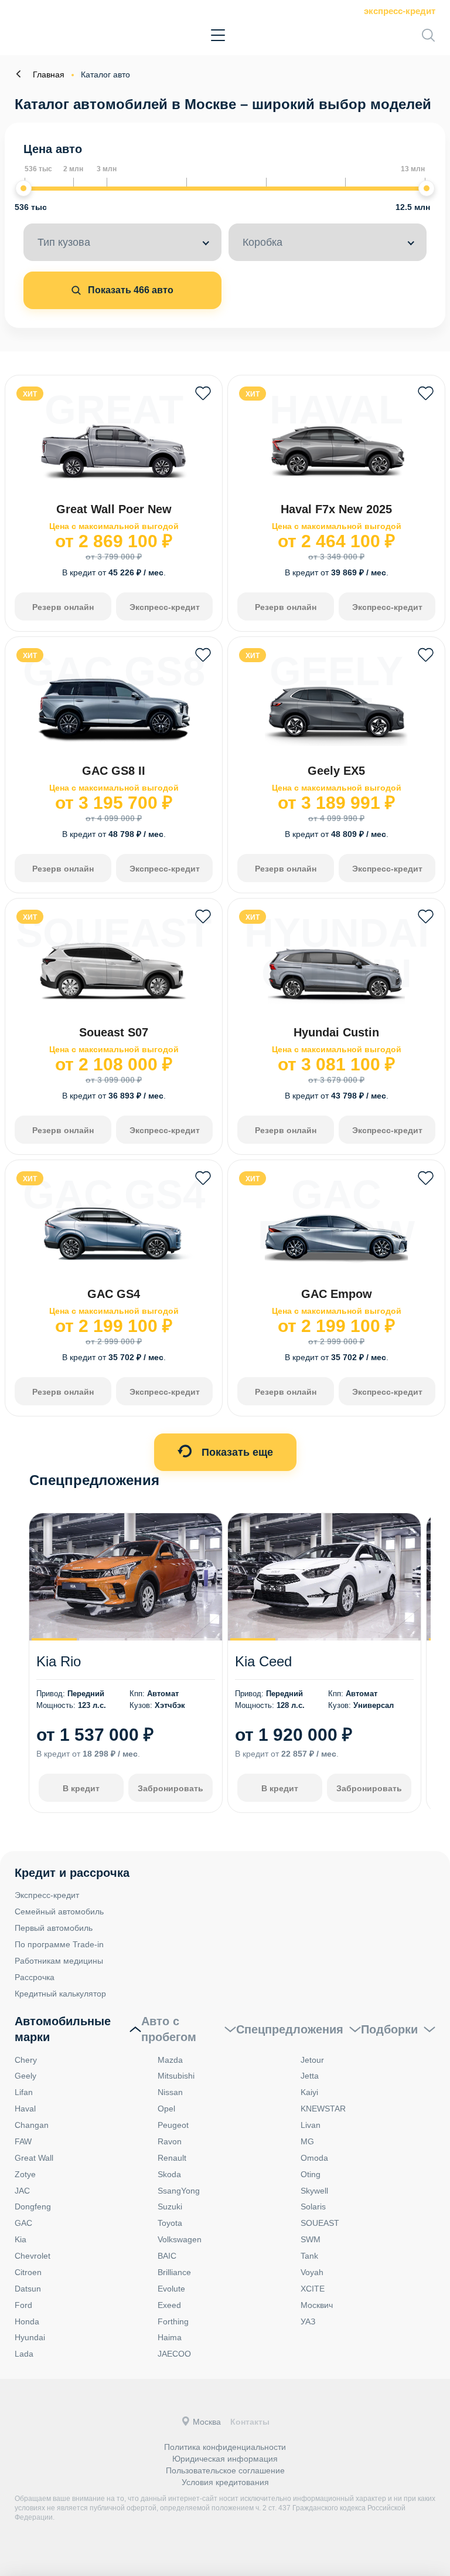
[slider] (23, 188)
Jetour (312, 2060)
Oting (311, 2174)
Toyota (170, 2223)
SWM (311, 2239)
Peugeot (173, 2125)
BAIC (167, 2256)
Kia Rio (59, 1661)
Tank (309, 2256)
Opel (166, 2109)
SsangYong (179, 2191)
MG (307, 2141)
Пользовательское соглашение (225, 2470)
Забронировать (171, 1788)
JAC (22, 2191)
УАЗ (308, 2321)
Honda (27, 2321)
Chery (26, 2060)
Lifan (24, 2092)
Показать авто (129, 290)
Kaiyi (309, 2092)
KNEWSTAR (323, 2109)
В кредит (81, 1788)
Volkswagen (180, 2239)
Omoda (314, 2158)
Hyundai (30, 2337)
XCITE (313, 2289)
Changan (32, 2125)
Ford (23, 2305)
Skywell (314, 2191)
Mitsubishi (176, 2076)
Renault (172, 2158)
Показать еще (236, 1452)
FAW (23, 2141)
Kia (21, 2239)
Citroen (28, 2272)
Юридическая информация (225, 2459)
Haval (25, 2109)
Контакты (250, 2422)
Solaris (313, 2206)
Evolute (171, 2289)
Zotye (25, 2174)
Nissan (170, 2092)
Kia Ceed (263, 1661)
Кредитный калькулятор (60, 1994)
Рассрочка (35, 1977)
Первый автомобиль (54, 1928)
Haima (170, 2337)
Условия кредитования (225, 2482)
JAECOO (174, 2354)
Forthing (173, 2321)
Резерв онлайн (63, 607)
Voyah (312, 2272)
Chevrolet (33, 2256)
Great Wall (34, 2158)
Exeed (169, 2305)
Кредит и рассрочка (72, 1873)
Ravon (170, 2141)
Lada (24, 2354)
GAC (23, 2223)
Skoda (169, 2174)
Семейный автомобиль (59, 1911)
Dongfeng (33, 2206)
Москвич (317, 2305)
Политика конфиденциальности (225, 2447)
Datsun (28, 2289)
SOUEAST (320, 2223)
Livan (311, 2125)
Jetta (310, 2076)
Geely (25, 2076)
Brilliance (174, 2272)
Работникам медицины (59, 1961)
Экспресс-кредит (400, 11)
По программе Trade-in (59, 1944)
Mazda (170, 2060)
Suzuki (170, 2206)
